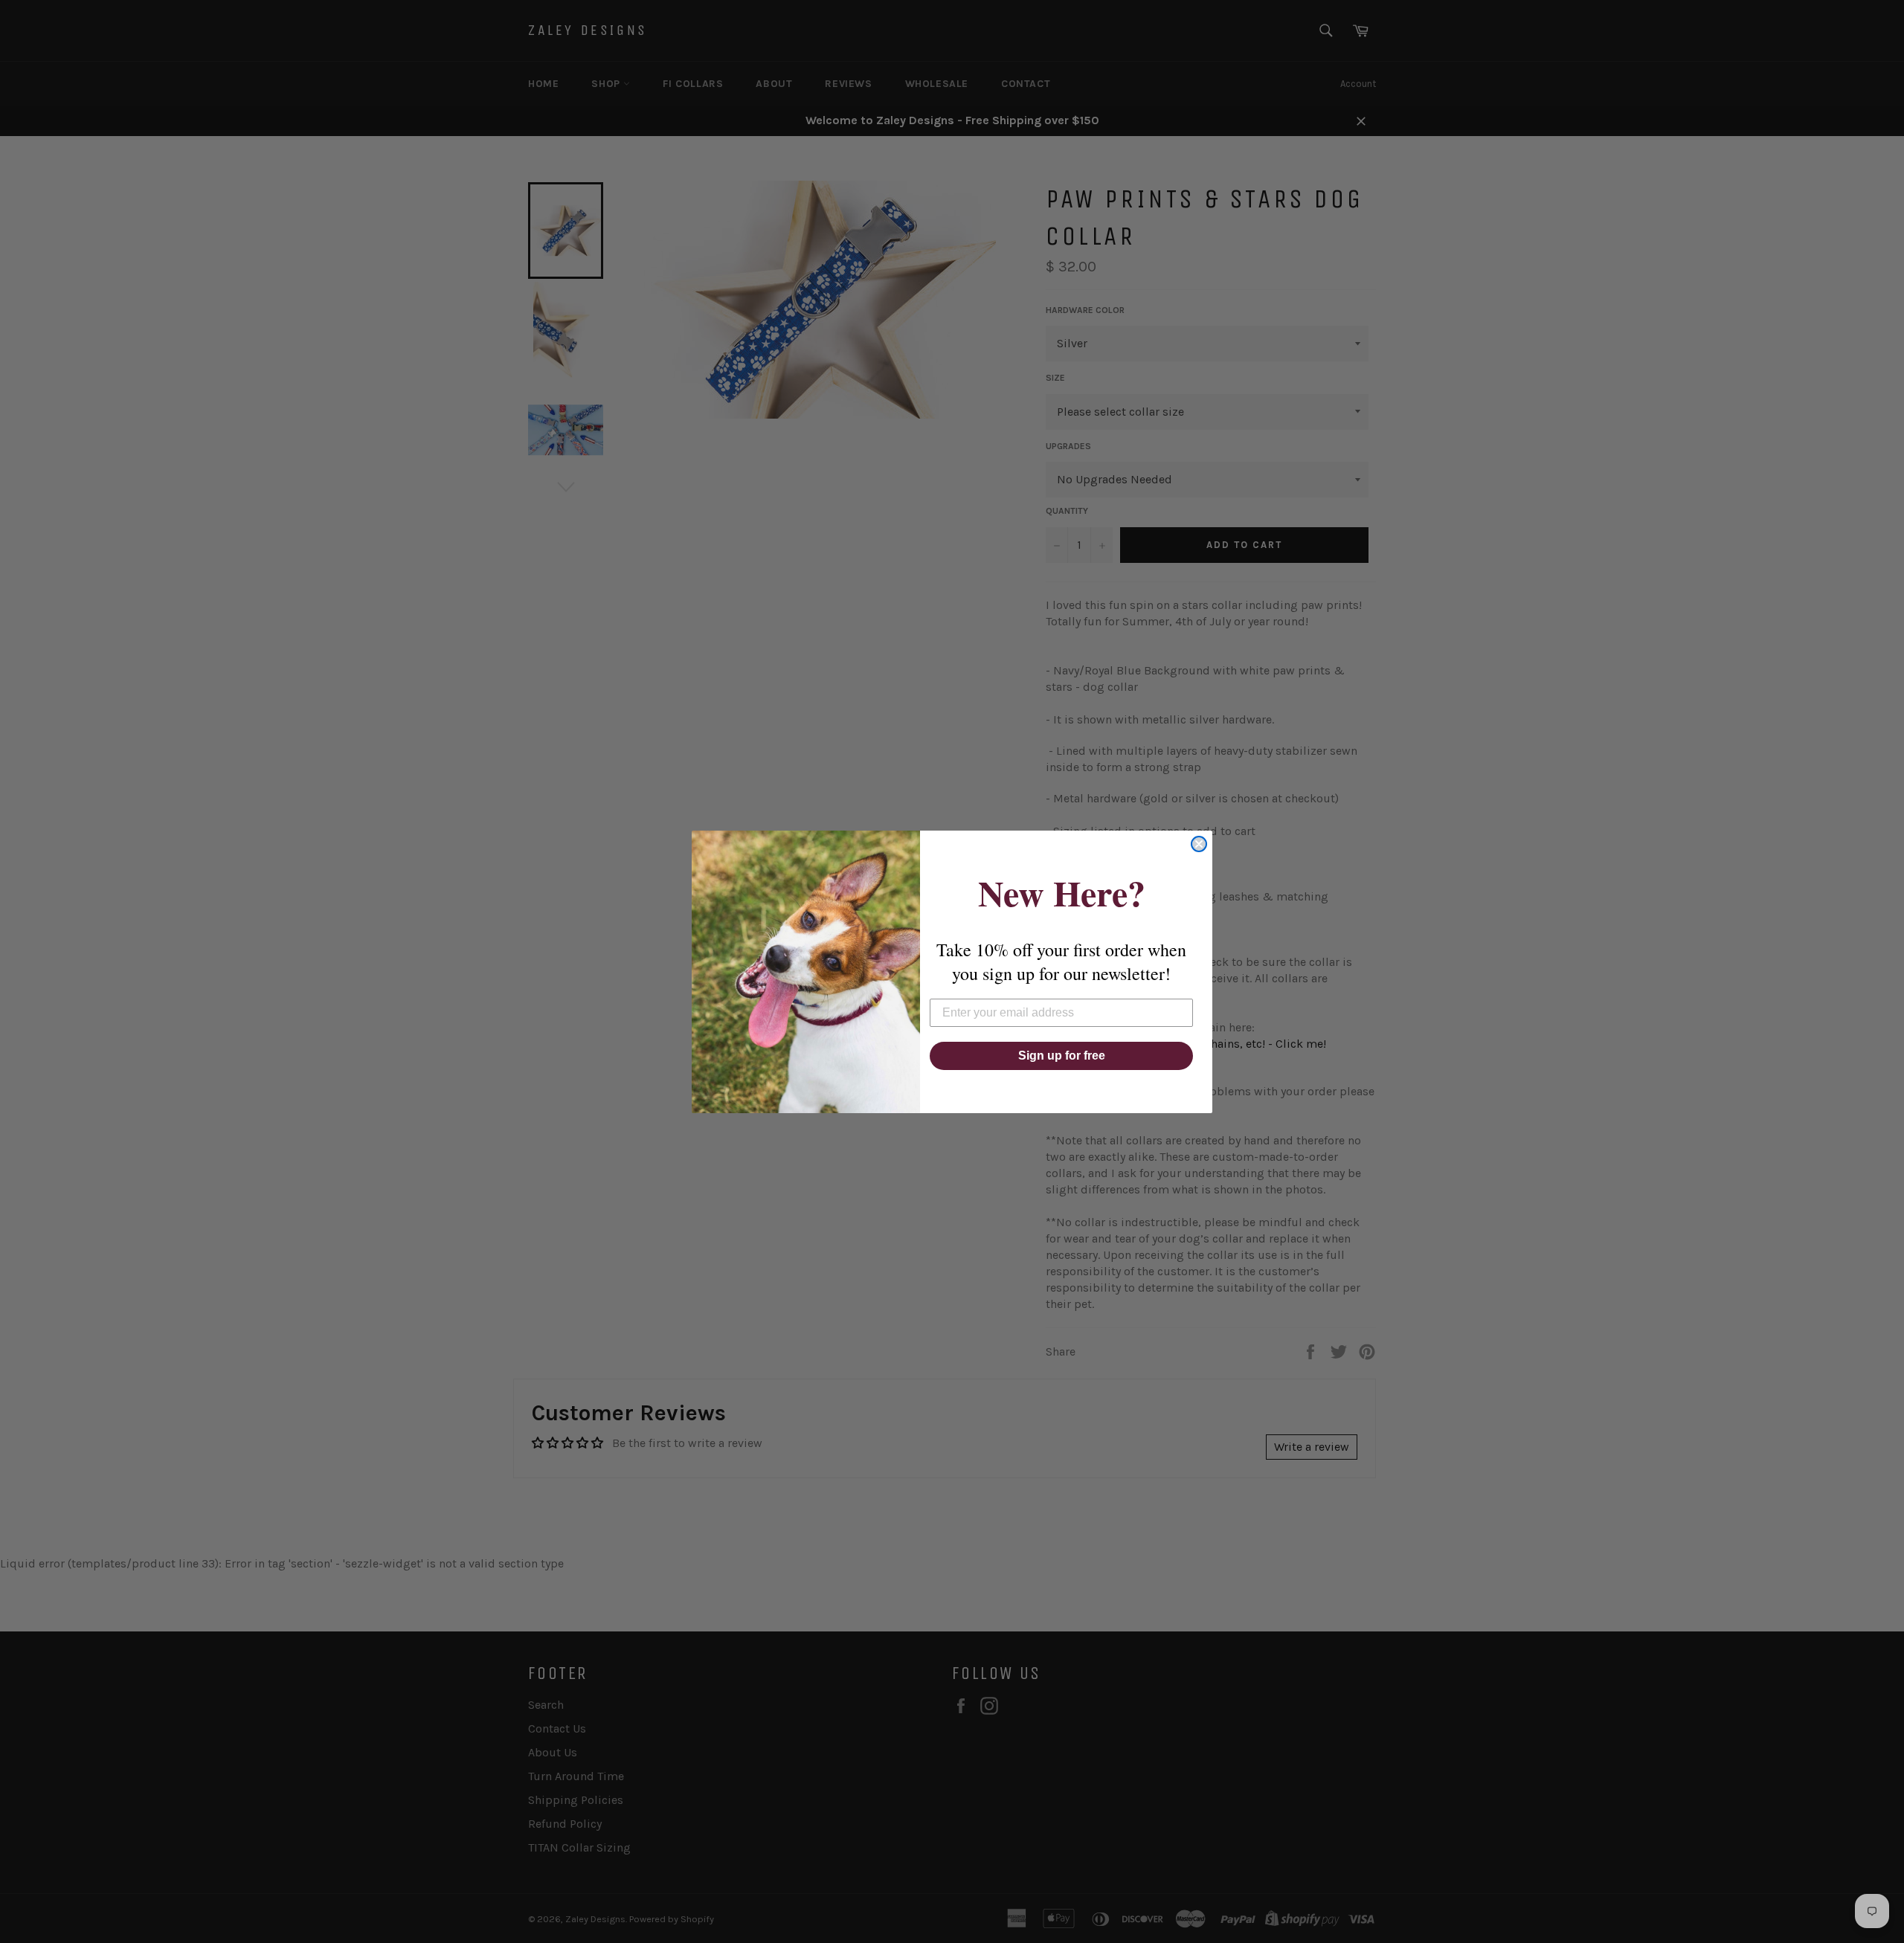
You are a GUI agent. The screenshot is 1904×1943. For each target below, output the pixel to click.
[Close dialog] (1199, 844)
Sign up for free (1062, 1056)
